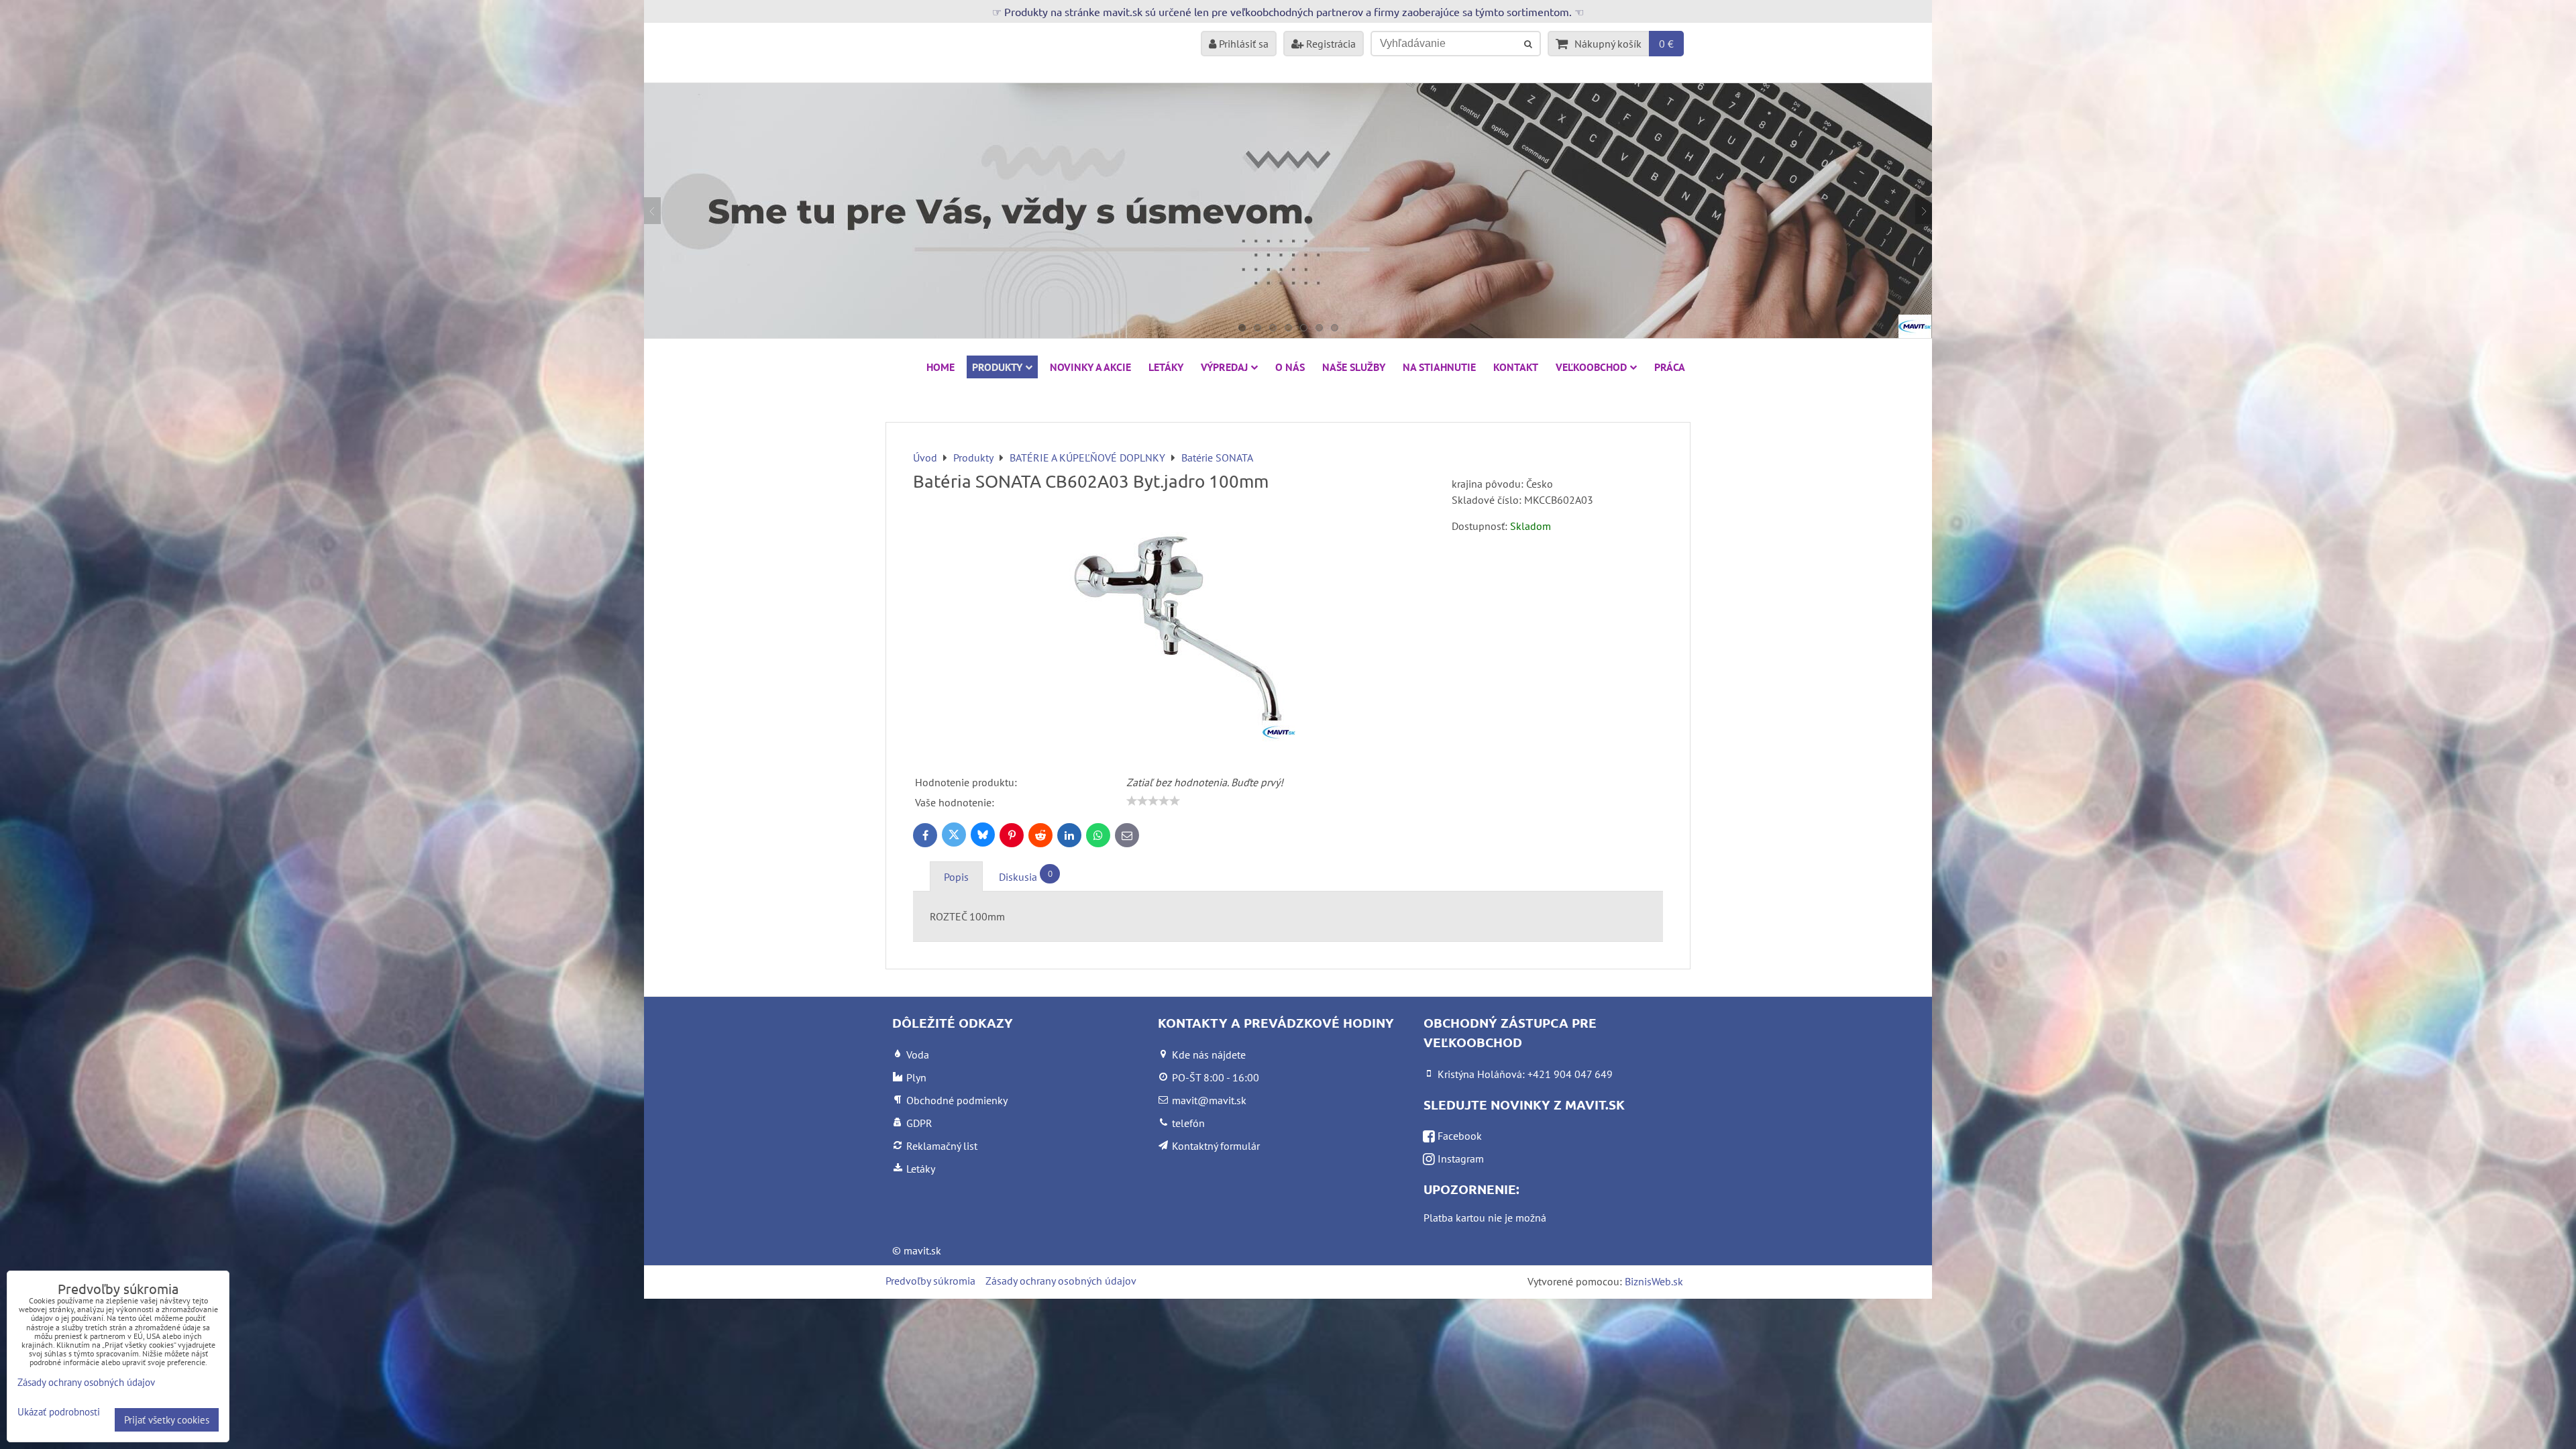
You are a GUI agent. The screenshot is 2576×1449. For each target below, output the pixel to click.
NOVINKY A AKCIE (1090, 367)
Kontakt (1516, 367)
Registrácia (1330, 44)
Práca (1670, 367)
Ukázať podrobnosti (59, 1412)
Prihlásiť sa (1242, 44)
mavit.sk (922, 1250)
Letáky (1166, 367)
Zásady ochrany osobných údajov (1061, 1281)
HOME (941, 367)
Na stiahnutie (1439, 367)
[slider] (1153, 801)
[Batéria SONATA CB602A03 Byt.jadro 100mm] (1177, 627)
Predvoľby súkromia (930, 1281)
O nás (1290, 367)
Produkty (997, 367)
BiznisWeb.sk (1654, 1281)
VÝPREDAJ (1224, 367)
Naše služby (1354, 367)
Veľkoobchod (1591, 367)
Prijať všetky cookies (167, 1420)
